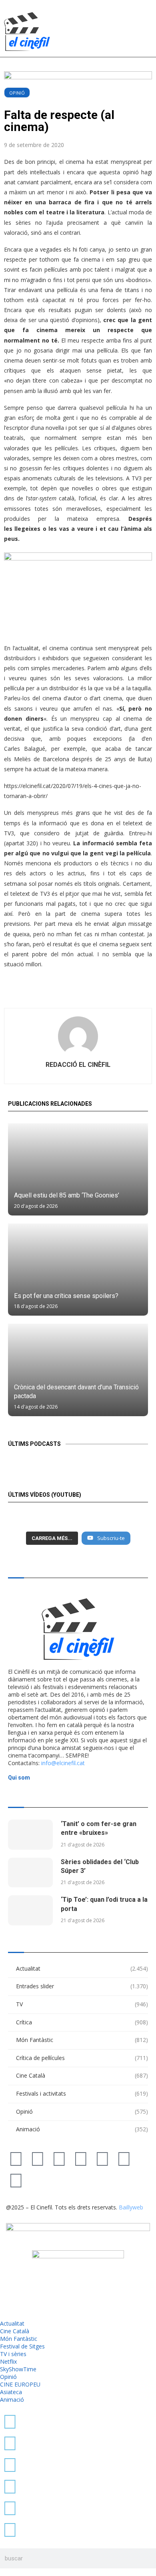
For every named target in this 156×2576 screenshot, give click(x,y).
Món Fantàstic (82, 2040)
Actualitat (82, 1968)
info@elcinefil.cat (63, 1763)
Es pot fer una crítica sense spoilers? (66, 1296)
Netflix (8, 2361)
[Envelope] (16, 2180)
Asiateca (11, 2392)
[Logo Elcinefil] (27, 31)
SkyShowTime (18, 2369)
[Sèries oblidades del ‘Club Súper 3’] (30, 1873)
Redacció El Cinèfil (78, 1065)
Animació (82, 2129)
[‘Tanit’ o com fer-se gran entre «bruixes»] (30, 1835)
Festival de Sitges (22, 2346)
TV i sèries (13, 2354)
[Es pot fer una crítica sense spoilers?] (78, 1270)
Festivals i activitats (82, 2093)
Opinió (17, 93)
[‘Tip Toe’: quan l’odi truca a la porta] (30, 1910)
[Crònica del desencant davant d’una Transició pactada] (78, 1370)
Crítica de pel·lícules (82, 2058)
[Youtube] (81, 2158)
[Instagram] (59, 2158)
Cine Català (82, 2075)
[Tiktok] (38, 2158)
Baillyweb (131, 2207)
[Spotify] (124, 2158)
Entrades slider (82, 1986)
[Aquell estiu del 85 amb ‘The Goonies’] (78, 1169)
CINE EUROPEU (20, 2384)
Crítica (82, 2022)
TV (82, 2004)
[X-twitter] (16, 2158)
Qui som (19, 1778)
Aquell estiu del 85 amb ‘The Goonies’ (67, 1195)
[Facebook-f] (102, 2158)
